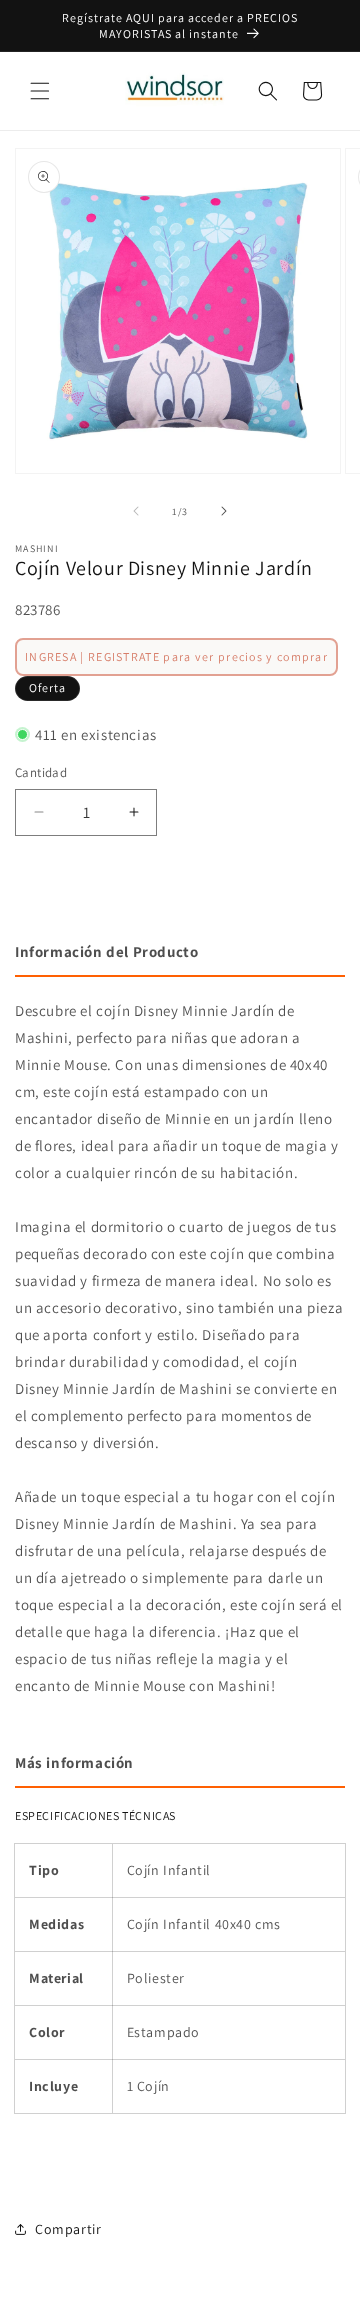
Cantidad (41, 772)
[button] (40, 91)
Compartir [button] (68, 2229)
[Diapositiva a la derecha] (224, 511)
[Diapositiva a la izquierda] (136, 511)
